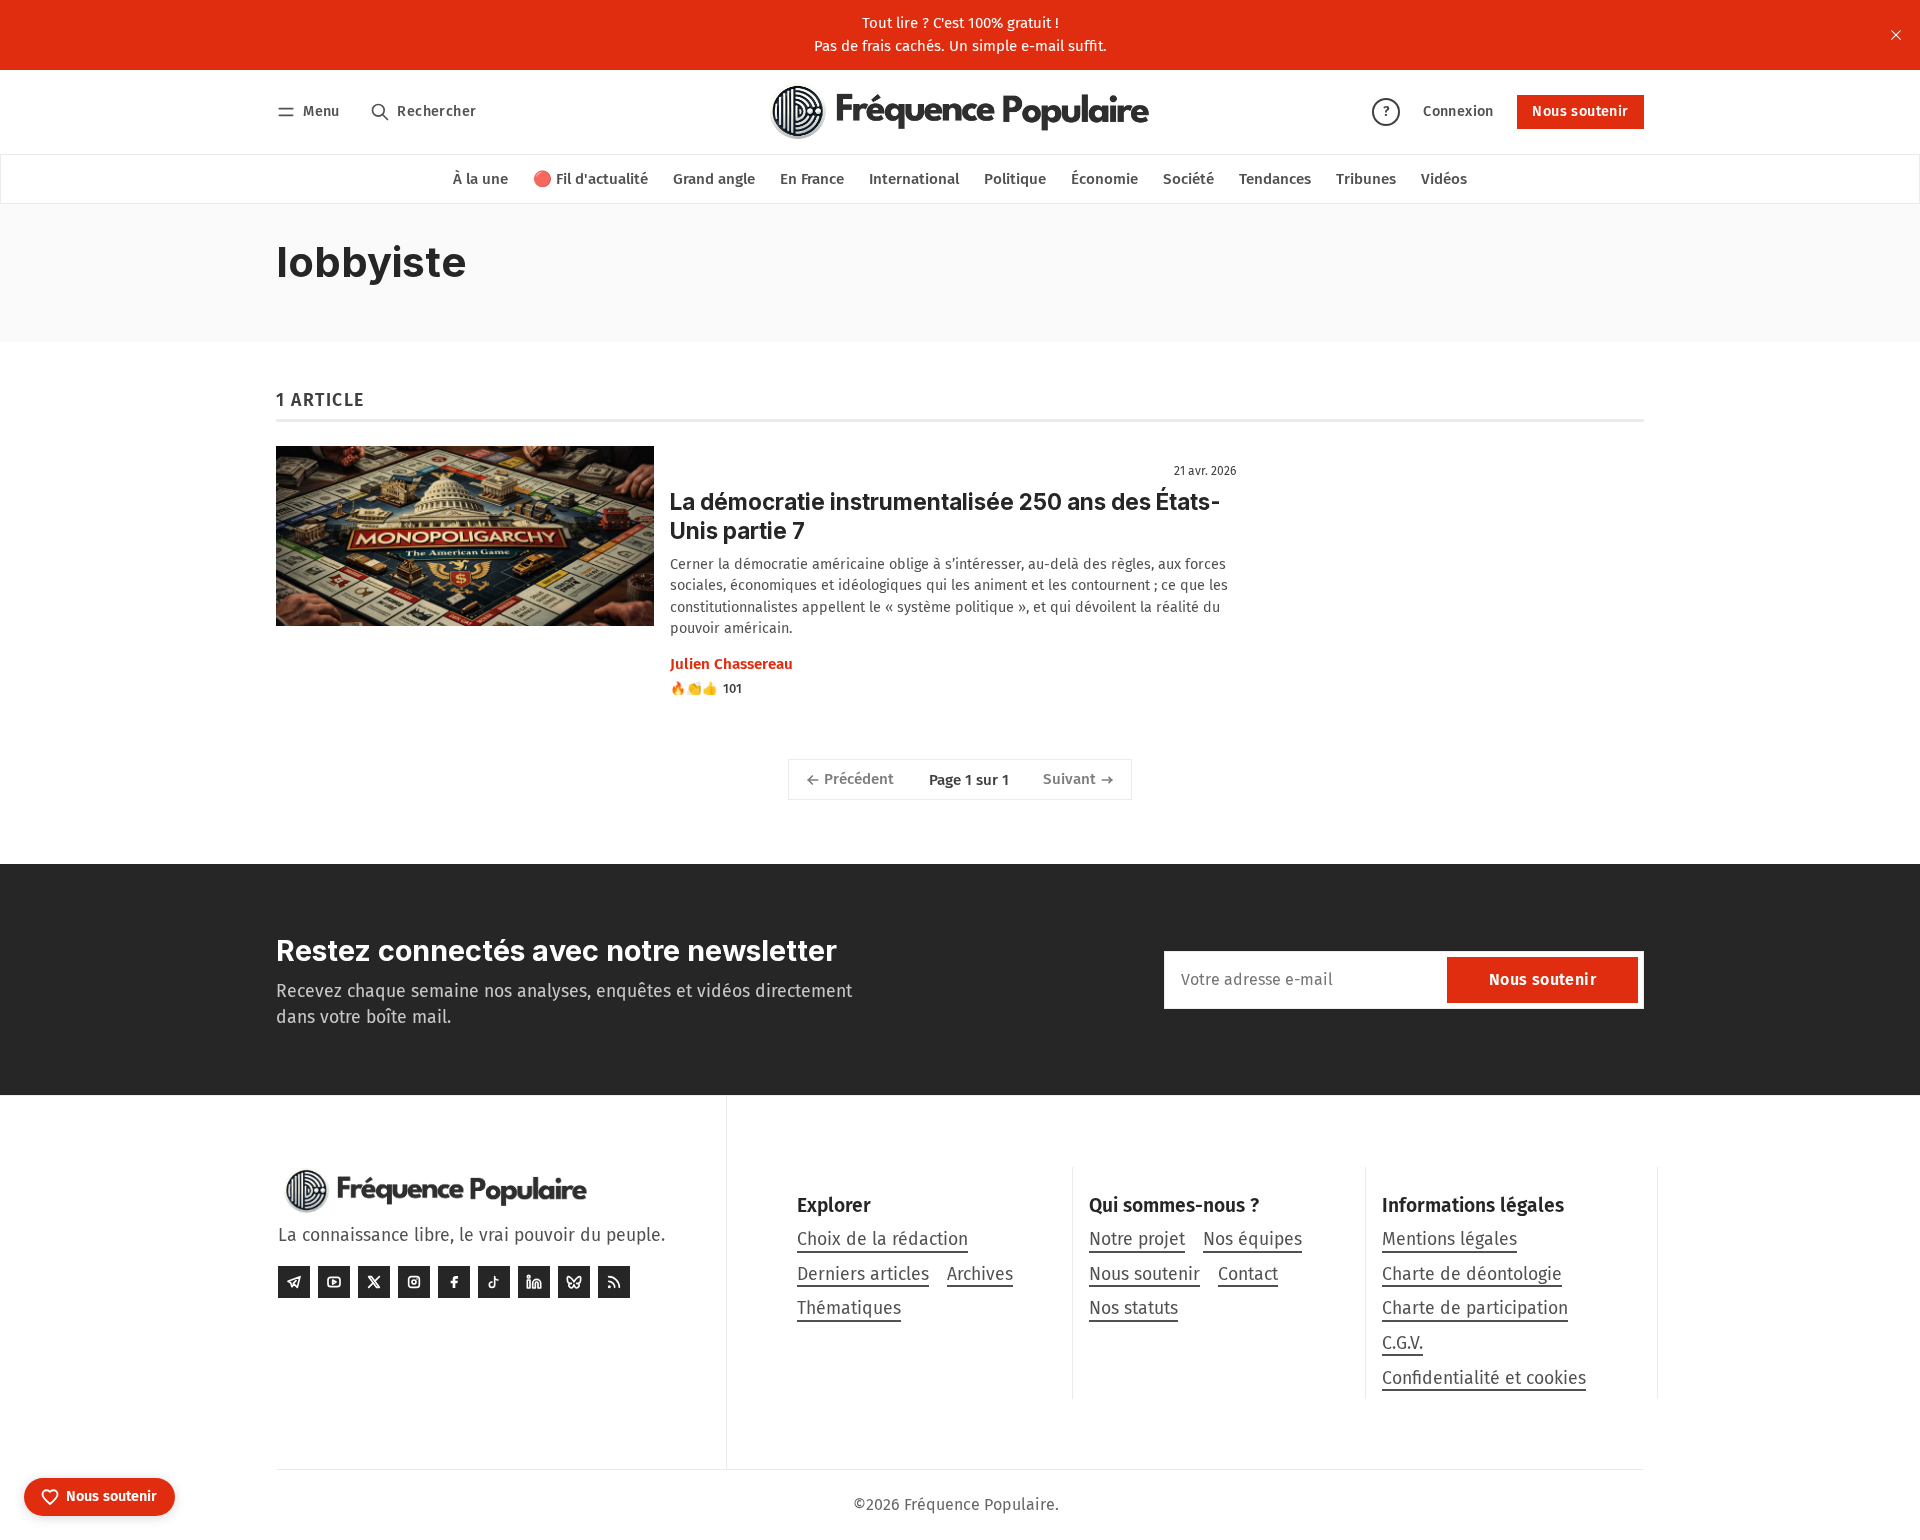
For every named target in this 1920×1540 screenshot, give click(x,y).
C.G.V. (1402, 1343)
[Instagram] (414, 1282)
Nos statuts (1133, 1308)
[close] (1896, 35)
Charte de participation (1475, 1308)
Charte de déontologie (1472, 1274)
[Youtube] (334, 1282)
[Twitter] (374, 1282)
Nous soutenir (1580, 111)
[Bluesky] (574, 1282)
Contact (1248, 1274)
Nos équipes (1252, 1239)
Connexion (1458, 111)
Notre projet (1137, 1239)
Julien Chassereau (731, 664)
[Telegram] (294, 1282)
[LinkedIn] (534, 1282)
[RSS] (614, 1282)
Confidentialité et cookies (1484, 1378)
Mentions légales (1449, 1239)
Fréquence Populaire (979, 1504)
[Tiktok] (494, 1282)
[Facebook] (454, 1282)
